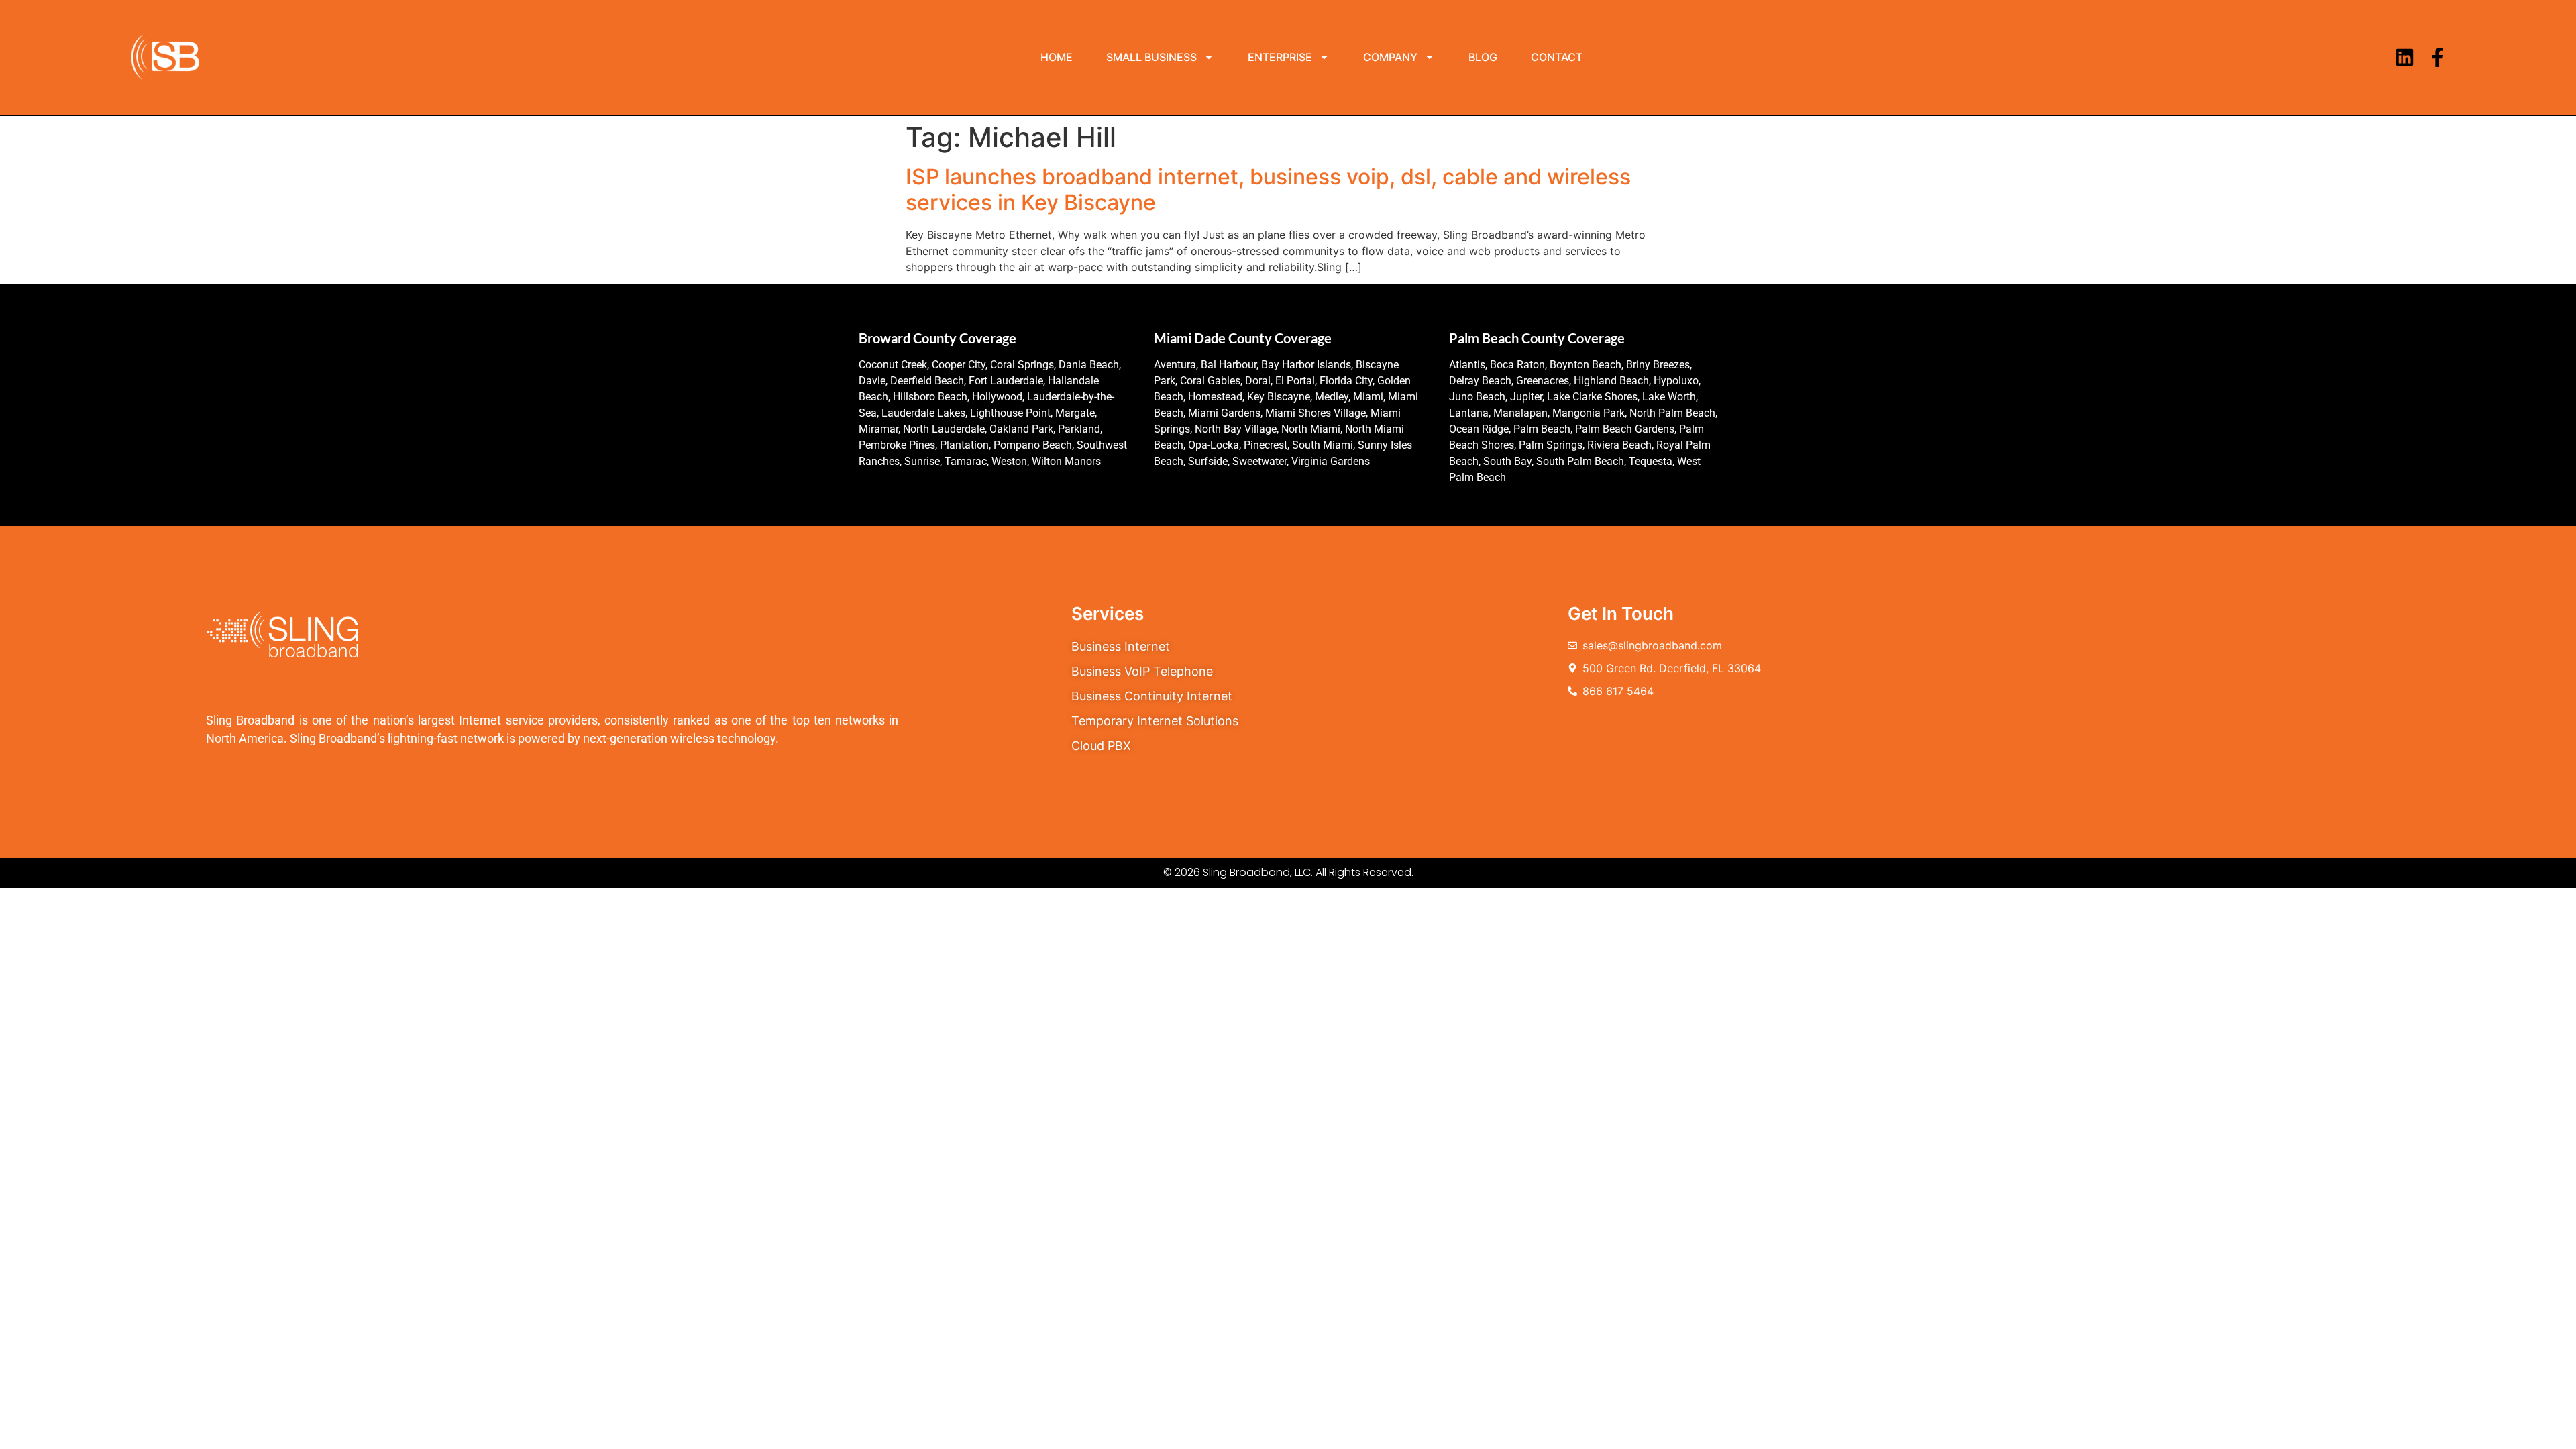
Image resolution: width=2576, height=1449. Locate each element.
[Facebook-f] (2437, 57)
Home (1057, 57)
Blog (1483, 57)
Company (1390, 57)
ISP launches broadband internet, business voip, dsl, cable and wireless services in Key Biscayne (1268, 190)
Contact (1557, 57)
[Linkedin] (2405, 57)
